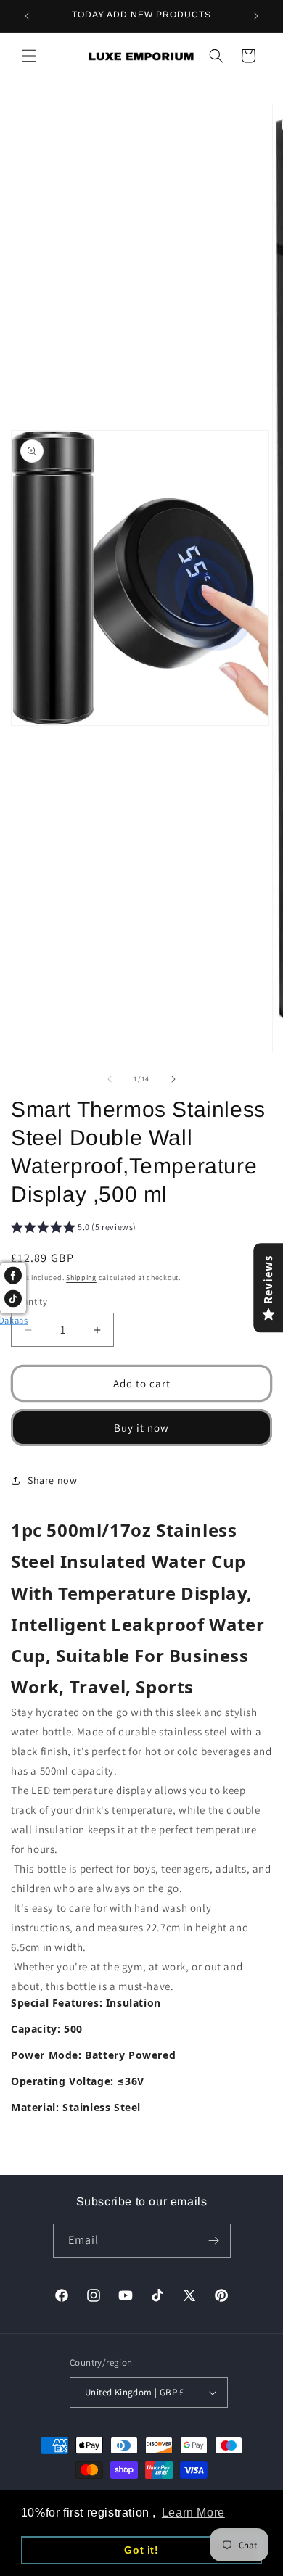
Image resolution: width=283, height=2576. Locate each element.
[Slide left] (110, 1079)
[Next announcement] (256, 16)
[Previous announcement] (27, 16)
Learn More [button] (193, 2513)
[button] (29, 56)
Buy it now (141, 1428)
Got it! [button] (141, 2550)
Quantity (29, 1301)
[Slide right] (173, 1079)
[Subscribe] (214, 2241)
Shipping (81, 1277)
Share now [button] (52, 1480)
